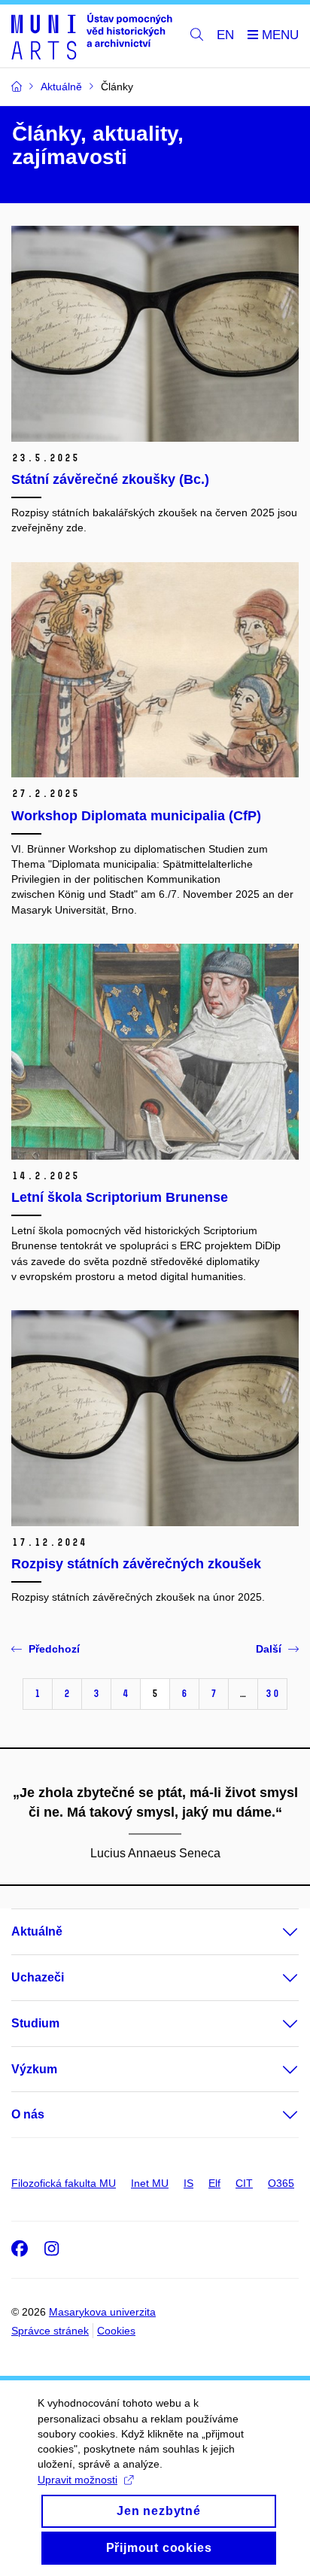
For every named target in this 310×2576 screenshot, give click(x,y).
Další (269, 1649)
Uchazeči (38, 1977)
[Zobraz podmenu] (275, 1932)
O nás (28, 2114)
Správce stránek (50, 2331)
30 (272, 1694)
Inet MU (150, 2183)
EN (225, 35)
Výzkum (34, 2069)
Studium (35, 2023)
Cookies (116, 2331)
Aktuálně (37, 1931)
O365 (281, 2183)
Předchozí (54, 1649)
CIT (244, 2183)
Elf (214, 2183)
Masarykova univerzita (102, 2312)
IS (188, 2183)
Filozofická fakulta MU (64, 2183)
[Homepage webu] (92, 36)
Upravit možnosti (77, 2480)
